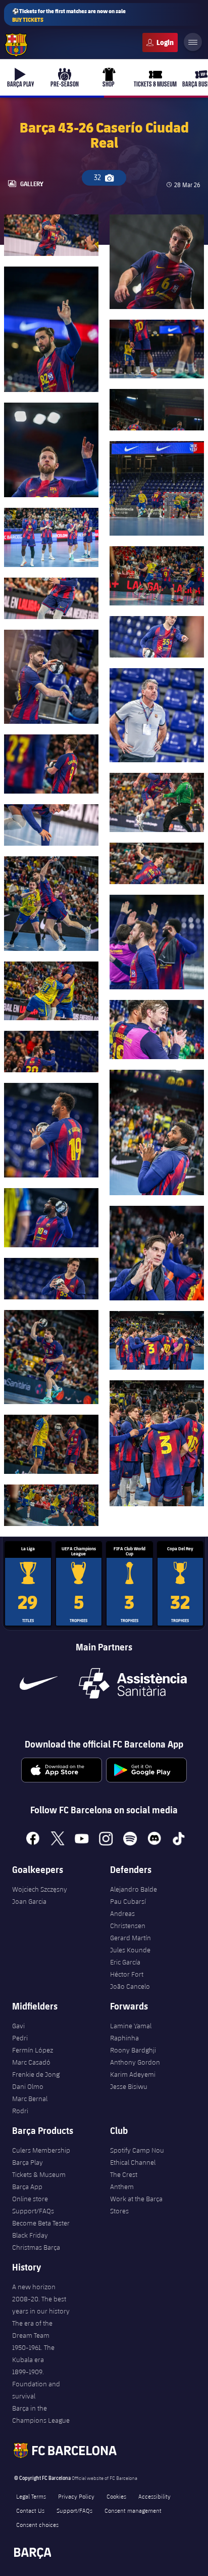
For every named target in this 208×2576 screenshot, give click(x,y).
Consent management (133, 2510)
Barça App (27, 2187)
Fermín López (33, 2050)
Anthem (122, 2187)
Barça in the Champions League (41, 2414)
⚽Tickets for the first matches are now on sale (69, 15)
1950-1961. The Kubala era (33, 2353)
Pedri (20, 2038)
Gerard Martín (131, 1938)
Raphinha (124, 2038)
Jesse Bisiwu (129, 2086)
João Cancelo (130, 1986)
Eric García (125, 1962)
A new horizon (34, 2287)
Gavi (18, 2026)
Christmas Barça (36, 2247)
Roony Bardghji (133, 2050)
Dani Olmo (28, 2086)
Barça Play (28, 2162)
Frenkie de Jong (36, 2074)
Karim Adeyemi (133, 2074)
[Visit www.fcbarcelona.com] (16, 45)
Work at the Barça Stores (136, 2205)
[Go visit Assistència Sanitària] (133, 1683)
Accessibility (154, 2496)
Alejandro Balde (134, 1889)
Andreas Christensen (128, 1919)
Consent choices (37, 2524)
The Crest (124, 2174)
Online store (30, 2199)
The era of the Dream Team (32, 2329)
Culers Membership (41, 2150)
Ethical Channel (133, 2162)
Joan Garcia (29, 1901)
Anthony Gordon (135, 2062)
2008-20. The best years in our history (41, 2305)
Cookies (116, 2496)
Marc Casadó (31, 2062)
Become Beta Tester (41, 2223)
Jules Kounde (130, 1950)
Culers (160, 42)
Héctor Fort (127, 1974)
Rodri (20, 2111)
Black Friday (30, 2235)
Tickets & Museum (39, 2174)
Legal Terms (31, 2496)
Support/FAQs (33, 2211)
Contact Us (30, 2510)
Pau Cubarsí (128, 1901)
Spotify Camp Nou (137, 2150)
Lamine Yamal (131, 2026)
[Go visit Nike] (38, 1683)
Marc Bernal (30, 2099)
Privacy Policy (76, 2496)
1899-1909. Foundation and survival (36, 2384)
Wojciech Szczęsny (40, 1889)
